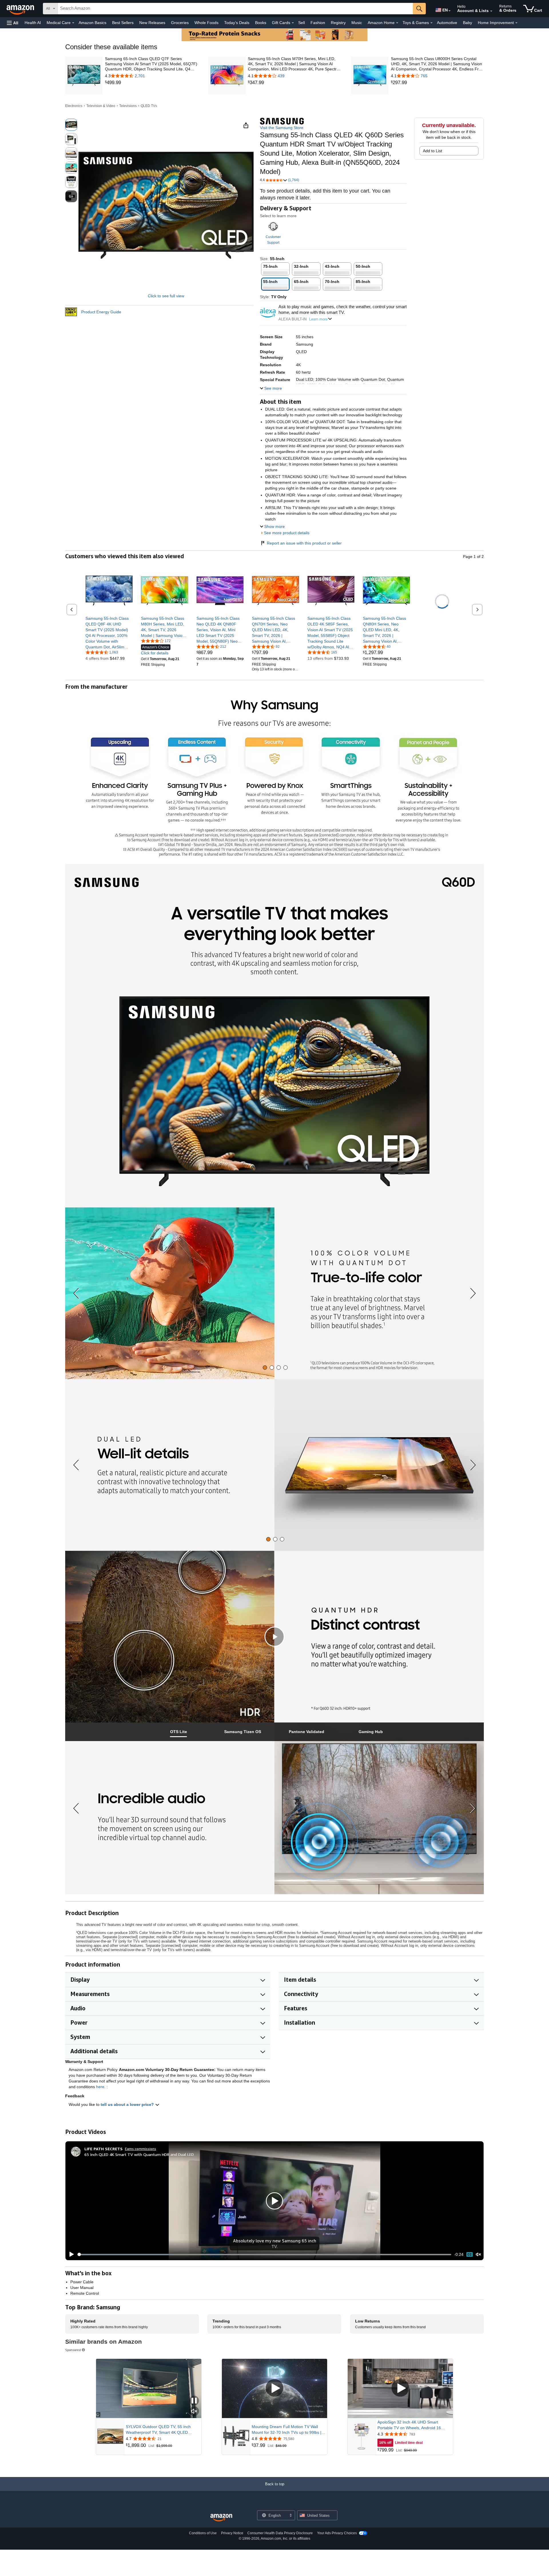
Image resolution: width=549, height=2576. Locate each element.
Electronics (74, 106)
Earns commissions (141, 2149)
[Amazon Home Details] (397, 23)
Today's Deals (237, 23)
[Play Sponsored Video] (274, 2388)
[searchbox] (235, 9)
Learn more (318, 319)
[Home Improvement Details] (516, 23)
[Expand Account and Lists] (491, 11)
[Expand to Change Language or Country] (449, 11)
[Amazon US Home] (221, 2518)
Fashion (318, 23)
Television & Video (101, 106)
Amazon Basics (93, 23)
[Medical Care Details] (73, 23)
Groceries (180, 23)
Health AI (33, 23)
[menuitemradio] (470, 2255)
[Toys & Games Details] (431, 23)
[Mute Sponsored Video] (194, 2412)
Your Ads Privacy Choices (337, 2533)
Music (357, 23)
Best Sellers (123, 23)
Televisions (128, 106)
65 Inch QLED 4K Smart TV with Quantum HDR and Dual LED (139, 2154)
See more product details (287, 533)
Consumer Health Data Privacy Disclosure (280, 2533)
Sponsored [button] (73, 2350)
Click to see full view (166, 296)
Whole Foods (206, 23)
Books (261, 23)
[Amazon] (21, 9)
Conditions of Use (203, 2533)
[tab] (265, 1368)
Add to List (432, 151)
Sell (302, 23)
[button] (13, 23)
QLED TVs (149, 106)
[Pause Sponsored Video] (194, 2401)
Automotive (447, 23)
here (100, 2087)
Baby (468, 23)
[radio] (71, 125)
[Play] (70, 2254)
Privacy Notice (232, 2533)
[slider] (264, 2254)
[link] (151, 83)
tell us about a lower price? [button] (128, 2104)
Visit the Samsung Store (282, 128)
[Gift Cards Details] (293, 23)
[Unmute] (478, 2255)
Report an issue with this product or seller (304, 543)
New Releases (152, 23)
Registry (338, 23)
